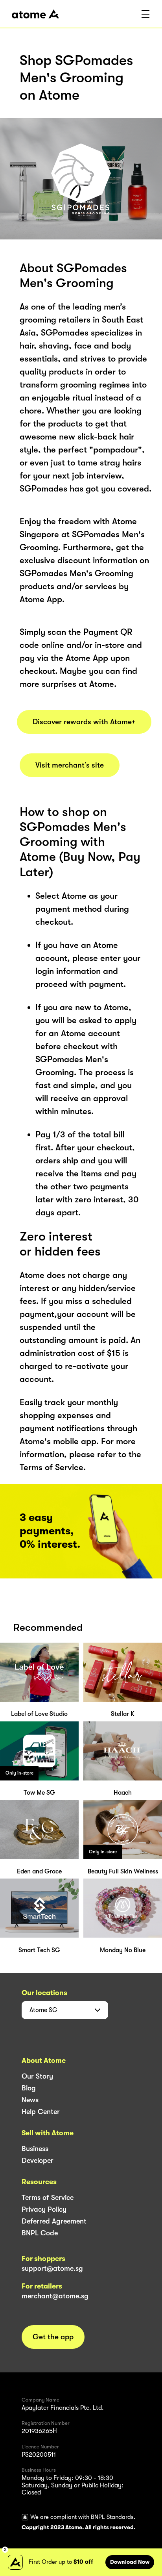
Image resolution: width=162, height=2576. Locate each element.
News (30, 2100)
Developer (38, 2161)
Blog (29, 2088)
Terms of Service (48, 2198)
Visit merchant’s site (70, 765)
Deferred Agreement (54, 2221)
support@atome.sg (52, 2268)
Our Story (37, 2076)
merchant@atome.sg (55, 2296)
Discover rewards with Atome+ (84, 722)
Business (35, 2149)
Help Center (41, 2112)
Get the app (53, 2337)
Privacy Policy (44, 2209)
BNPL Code (40, 2233)
